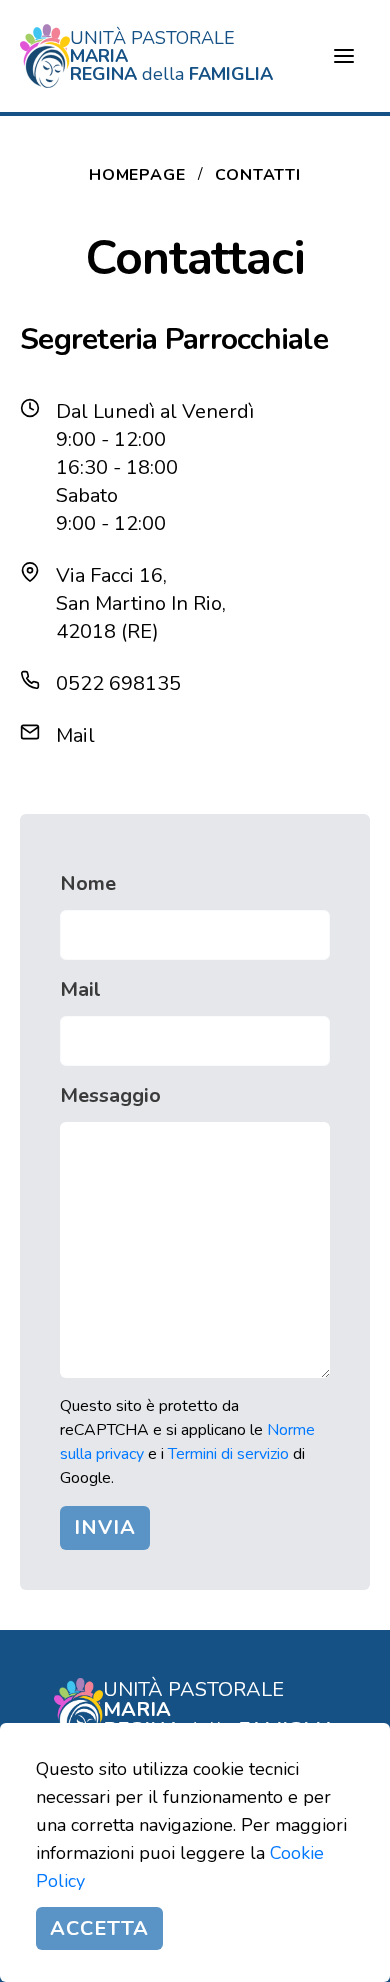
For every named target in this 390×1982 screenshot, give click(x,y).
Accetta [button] (99, 1928)
